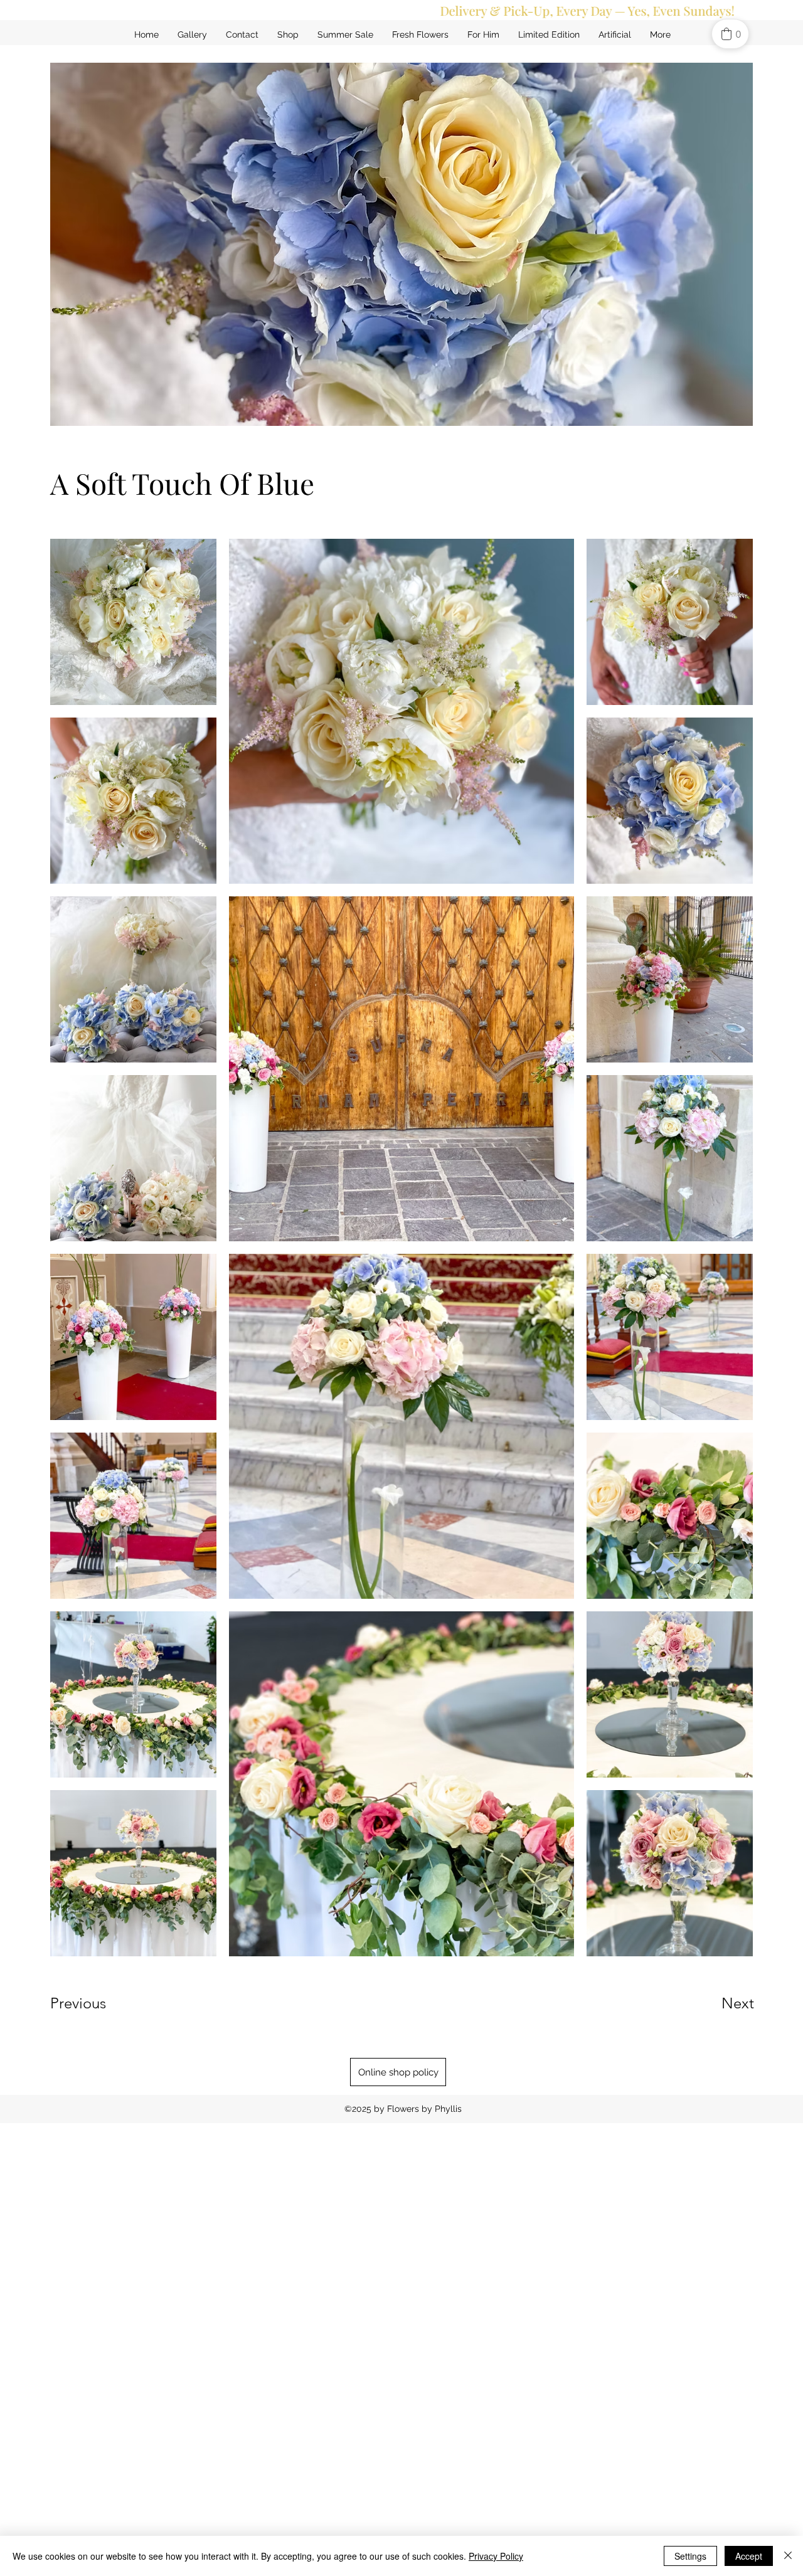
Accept (749, 2556)
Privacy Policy (496, 2556)
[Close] (788, 2556)
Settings (690, 2556)
